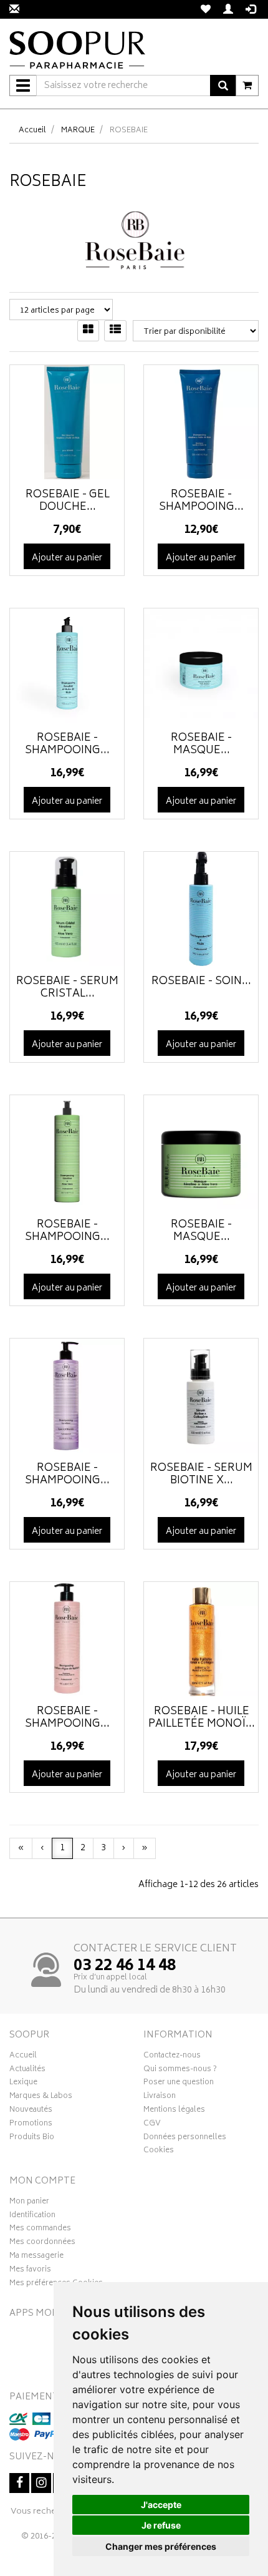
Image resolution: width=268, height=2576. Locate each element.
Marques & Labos (41, 2097)
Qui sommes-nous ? (180, 2071)
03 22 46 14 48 (125, 1966)
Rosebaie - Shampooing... (67, 1231)
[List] (115, 331)
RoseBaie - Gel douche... (68, 501)
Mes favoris (30, 2271)
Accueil (32, 131)
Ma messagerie (36, 2257)
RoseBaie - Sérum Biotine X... (201, 1475)
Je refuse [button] (161, 2525)
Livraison (160, 2097)
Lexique (23, 2084)
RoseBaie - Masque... (201, 744)
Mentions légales (174, 2111)
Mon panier (29, 2203)
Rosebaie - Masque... (201, 1231)
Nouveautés (31, 2111)
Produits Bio (32, 2139)
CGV (152, 2125)
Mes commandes (40, 2230)
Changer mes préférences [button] (161, 2546)
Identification (32, 2217)
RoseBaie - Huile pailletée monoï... (202, 1718)
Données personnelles (185, 2139)
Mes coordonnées (42, 2243)
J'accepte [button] (161, 2505)
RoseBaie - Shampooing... (201, 501)
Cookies (159, 2152)
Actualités (27, 2071)
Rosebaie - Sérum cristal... (67, 988)
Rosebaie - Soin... (201, 982)
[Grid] (88, 331)
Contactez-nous (172, 2057)
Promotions (31, 2125)
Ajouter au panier (67, 558)
